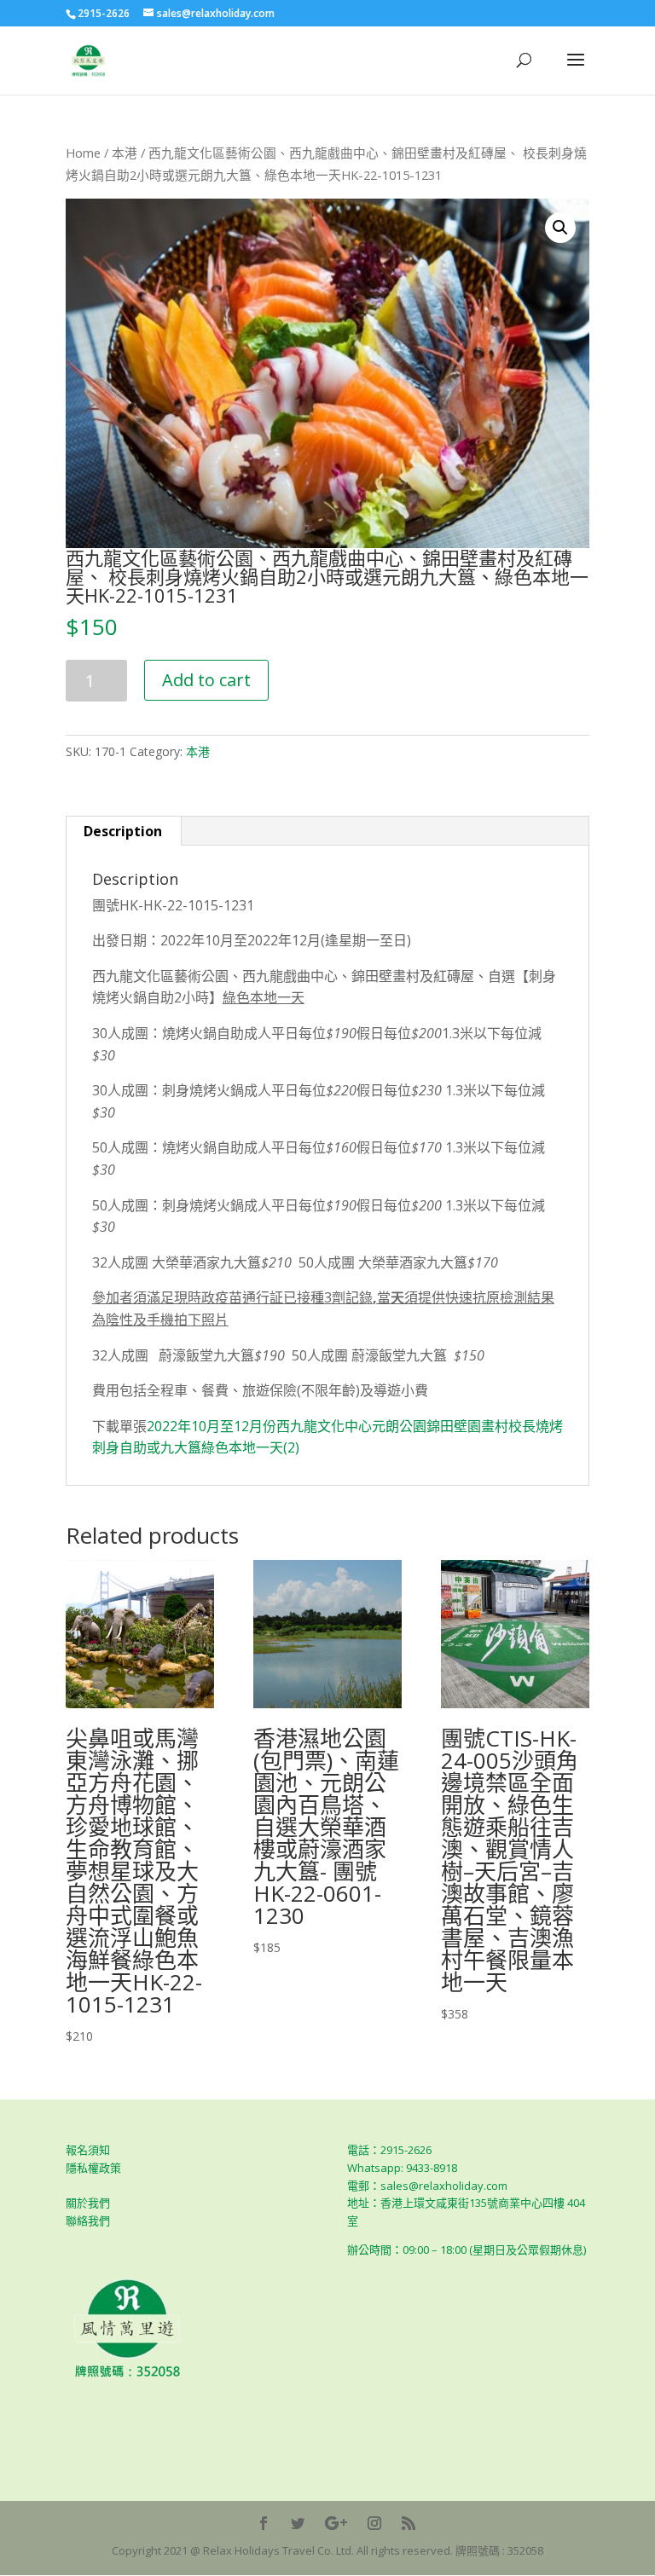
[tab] (123, 831)
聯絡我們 (88, 2221)
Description (123, 831)
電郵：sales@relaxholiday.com (427, 2186)
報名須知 (88, 2150)
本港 (125, 153)
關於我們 (88, 2203)
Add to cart (206, 680)
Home (83, 153)
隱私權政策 (93, 2168)
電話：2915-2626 (389, 2150)
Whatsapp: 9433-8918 (402, 2168)
